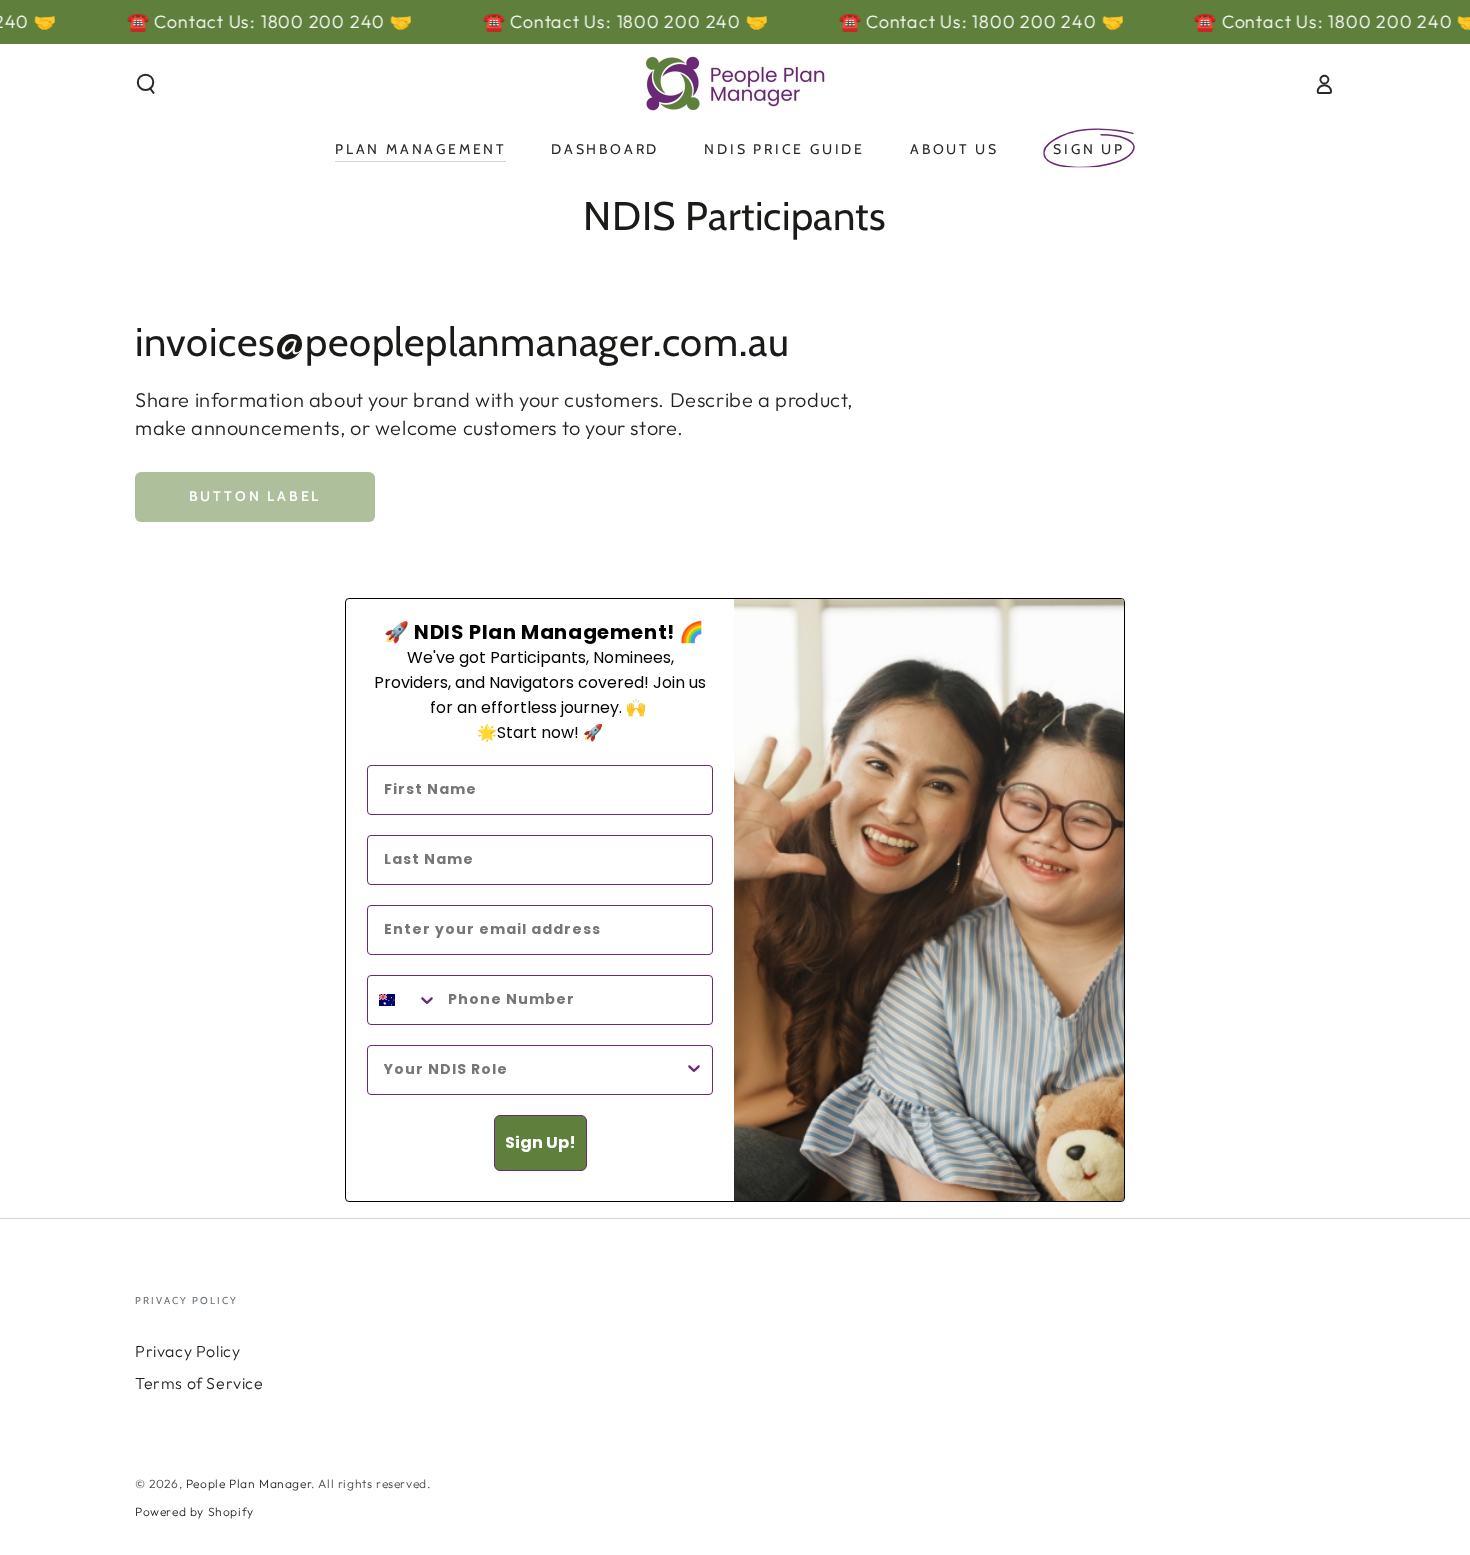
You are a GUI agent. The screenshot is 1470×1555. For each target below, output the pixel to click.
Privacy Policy (187, 1351)
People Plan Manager (248, 1483)
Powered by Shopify (194, 1511)
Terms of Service (199, 1383)
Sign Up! (540, 1142)
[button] (146, 84)
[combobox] (403, 1000)
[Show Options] (694, 1070)
